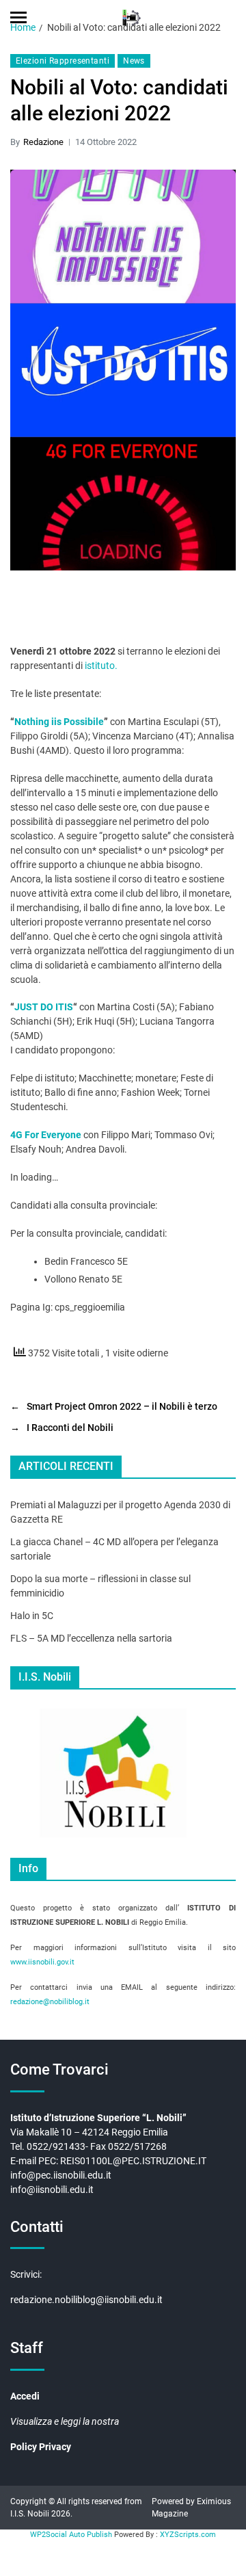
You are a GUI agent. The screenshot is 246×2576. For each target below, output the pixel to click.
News (134, 61)
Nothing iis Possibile (59, 722)
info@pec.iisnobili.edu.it (61, 2175)
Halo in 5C (32, 1616)
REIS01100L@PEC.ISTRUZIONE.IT (134, 2161)
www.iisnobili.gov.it (42, 1962)
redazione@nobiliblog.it (50, 2002)
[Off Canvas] (18, 17)
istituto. (101, 666)
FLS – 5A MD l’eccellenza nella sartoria (91, 1638)
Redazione (43, 142)
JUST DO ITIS (44, 1007)
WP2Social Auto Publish (71, 2535)
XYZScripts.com (188, 2535)
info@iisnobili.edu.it (52, 2190)
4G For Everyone (47, 1135)
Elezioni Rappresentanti (63, 61)
